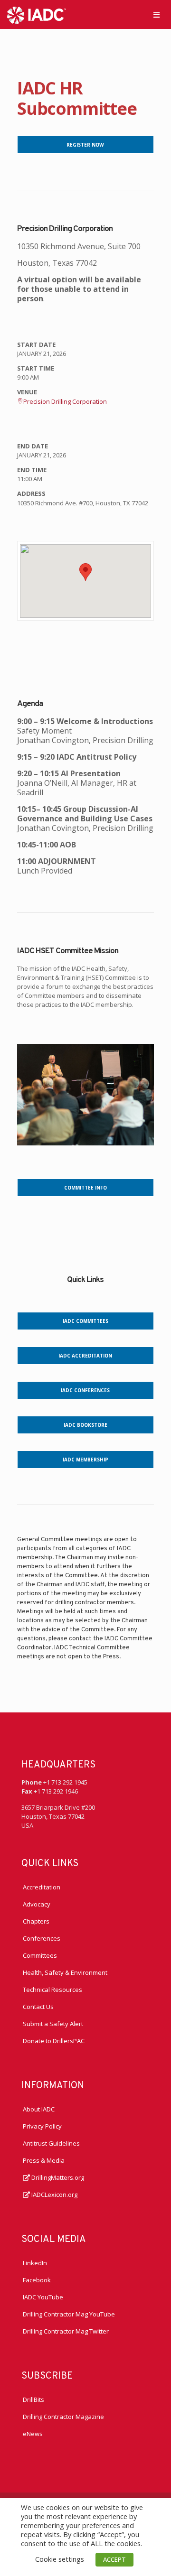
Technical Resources (52, 1990)
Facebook (37, 2280)
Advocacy (37, 1904)
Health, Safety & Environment (65, 1972)
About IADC (39, 2109)
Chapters (36, 1921)
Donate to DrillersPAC (54, 2041)
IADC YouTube (43, 2297)
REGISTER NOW (85, 145)
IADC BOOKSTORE (85, 1425)
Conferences (42, 1938)
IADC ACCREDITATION (85, 1356)
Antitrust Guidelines (51, 2143)
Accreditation (42, 1887)
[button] (85, 572)
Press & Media (44, 2160)
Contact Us (38, 2007)
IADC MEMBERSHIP (85, 1460)
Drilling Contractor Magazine (63, 2417)
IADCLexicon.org (54, 2195)
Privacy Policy (42, 2126)
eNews (33, 2434)
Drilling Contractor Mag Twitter (66, 2331)
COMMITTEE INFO (85, 1188)
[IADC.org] (37, 14)
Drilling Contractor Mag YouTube (69, 2314)
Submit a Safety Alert (53, 2024)
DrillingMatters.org (57, 2177)
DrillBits (33, 2399)
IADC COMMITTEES (85, 1321)
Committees (40, 1955)
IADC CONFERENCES (85, 1390)
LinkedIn (35, 2263)
